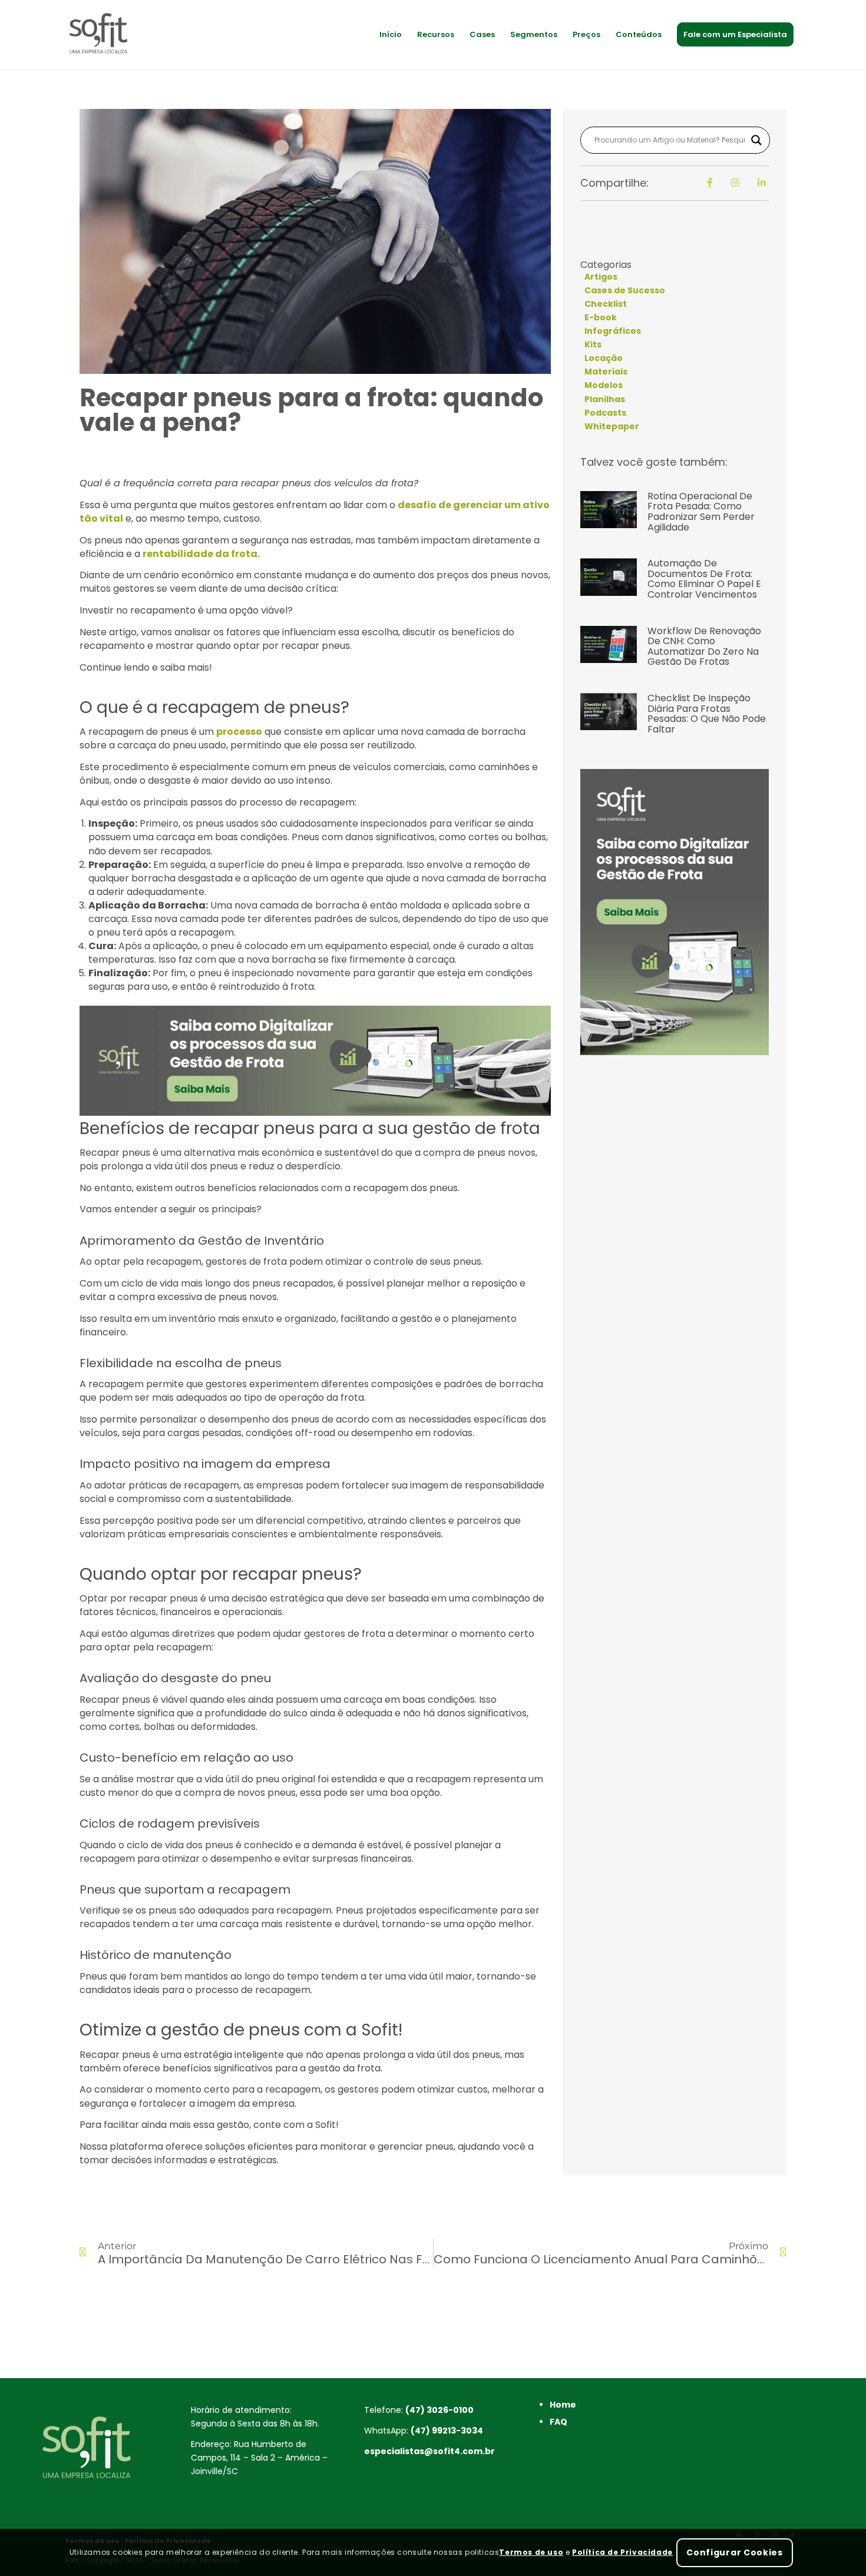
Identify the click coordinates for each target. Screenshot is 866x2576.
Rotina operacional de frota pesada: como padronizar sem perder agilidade (701, 512)
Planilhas (605, 399)
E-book (601, 317)
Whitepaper (612, 426)
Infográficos (613, 331)
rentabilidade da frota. (201, 554)
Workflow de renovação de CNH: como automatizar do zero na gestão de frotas (704, 647)
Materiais (606, 372)
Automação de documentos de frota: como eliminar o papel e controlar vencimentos (704, 579)
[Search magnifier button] (756, 140)
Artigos (601, 277)
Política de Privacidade (622, 2552)
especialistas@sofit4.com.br (429, 2451)
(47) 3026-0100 (439, 2410)
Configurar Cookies (735, 2552)
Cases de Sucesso (625, 290)
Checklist (606, 304)
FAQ (558, 2422)
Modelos (604, 385)
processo (239, 732)
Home (563, 2405)
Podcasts (605, 413)
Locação (604, 358)
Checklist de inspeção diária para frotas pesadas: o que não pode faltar (707, 714)
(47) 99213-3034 (447, 2431)
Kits (593, 344)
